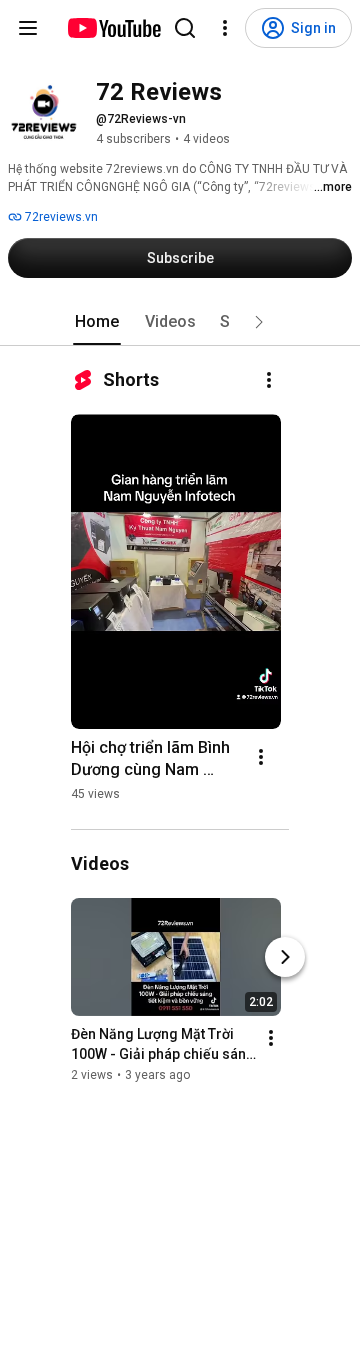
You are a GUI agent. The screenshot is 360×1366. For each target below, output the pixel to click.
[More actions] (269, 380)
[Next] (285, 957)
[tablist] (180, 322)
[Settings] (225, 28)
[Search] (185, 28)
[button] (259, 322)
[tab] (97, 322)
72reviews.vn (60, 217)
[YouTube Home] (113, 28)
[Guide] (28, 28)
